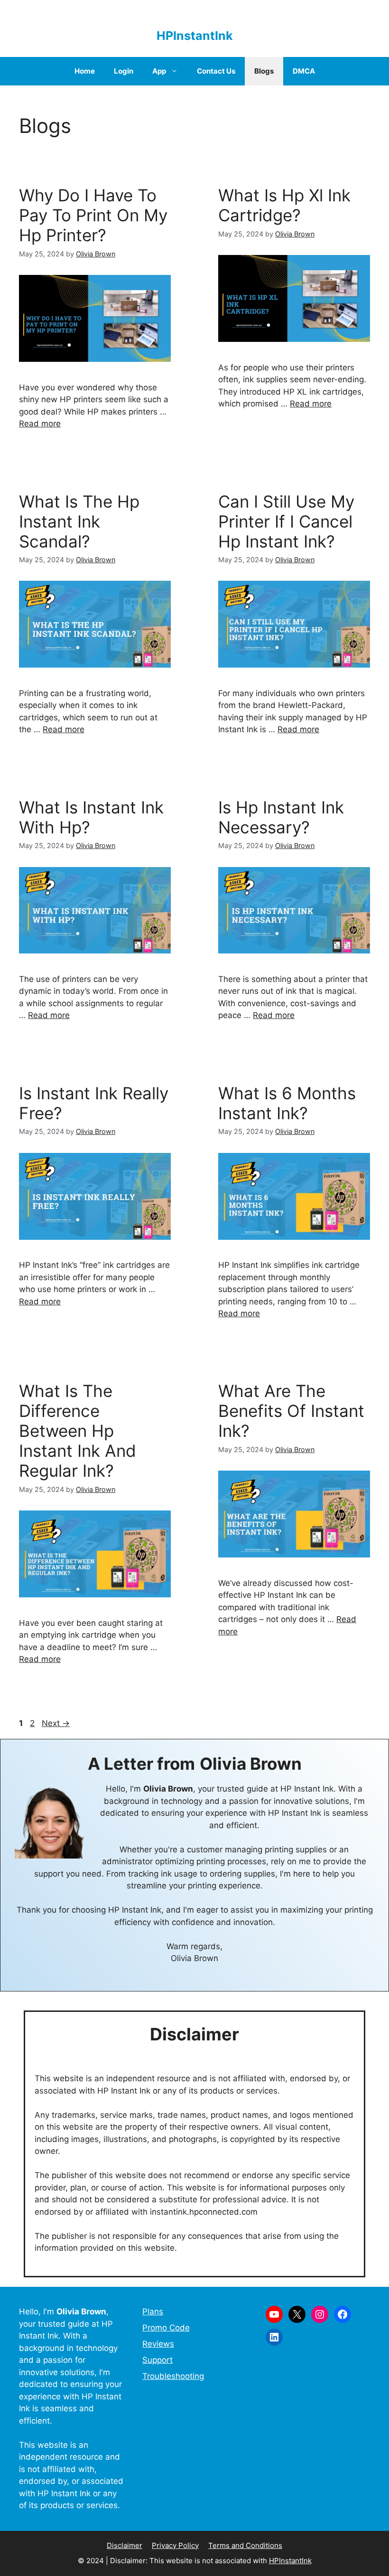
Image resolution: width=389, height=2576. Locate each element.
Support (157, 2360)
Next (56, 1723)
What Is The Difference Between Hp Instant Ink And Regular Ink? (78, 1431)
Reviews (158, 2344)
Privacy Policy (175, 2545)
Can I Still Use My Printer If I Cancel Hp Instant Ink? (286, 521)
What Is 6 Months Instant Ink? (287, 1103)
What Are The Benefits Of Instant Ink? (291, 1411)
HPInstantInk (195, 36)
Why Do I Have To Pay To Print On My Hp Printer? (93, 215)
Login (124, 71)
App (159, 71)
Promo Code (166, 2328)
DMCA (304, 71)
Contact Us (216, 71)
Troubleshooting (173, 2376)
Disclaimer (125, 2545)
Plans (153, 2312)
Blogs (264, 71)
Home (85, 71)
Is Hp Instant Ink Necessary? (281, 817)
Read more (40, 424)
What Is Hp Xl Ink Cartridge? (284, 205)
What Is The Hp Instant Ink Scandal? (79, 521)
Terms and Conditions (245, 2545)
